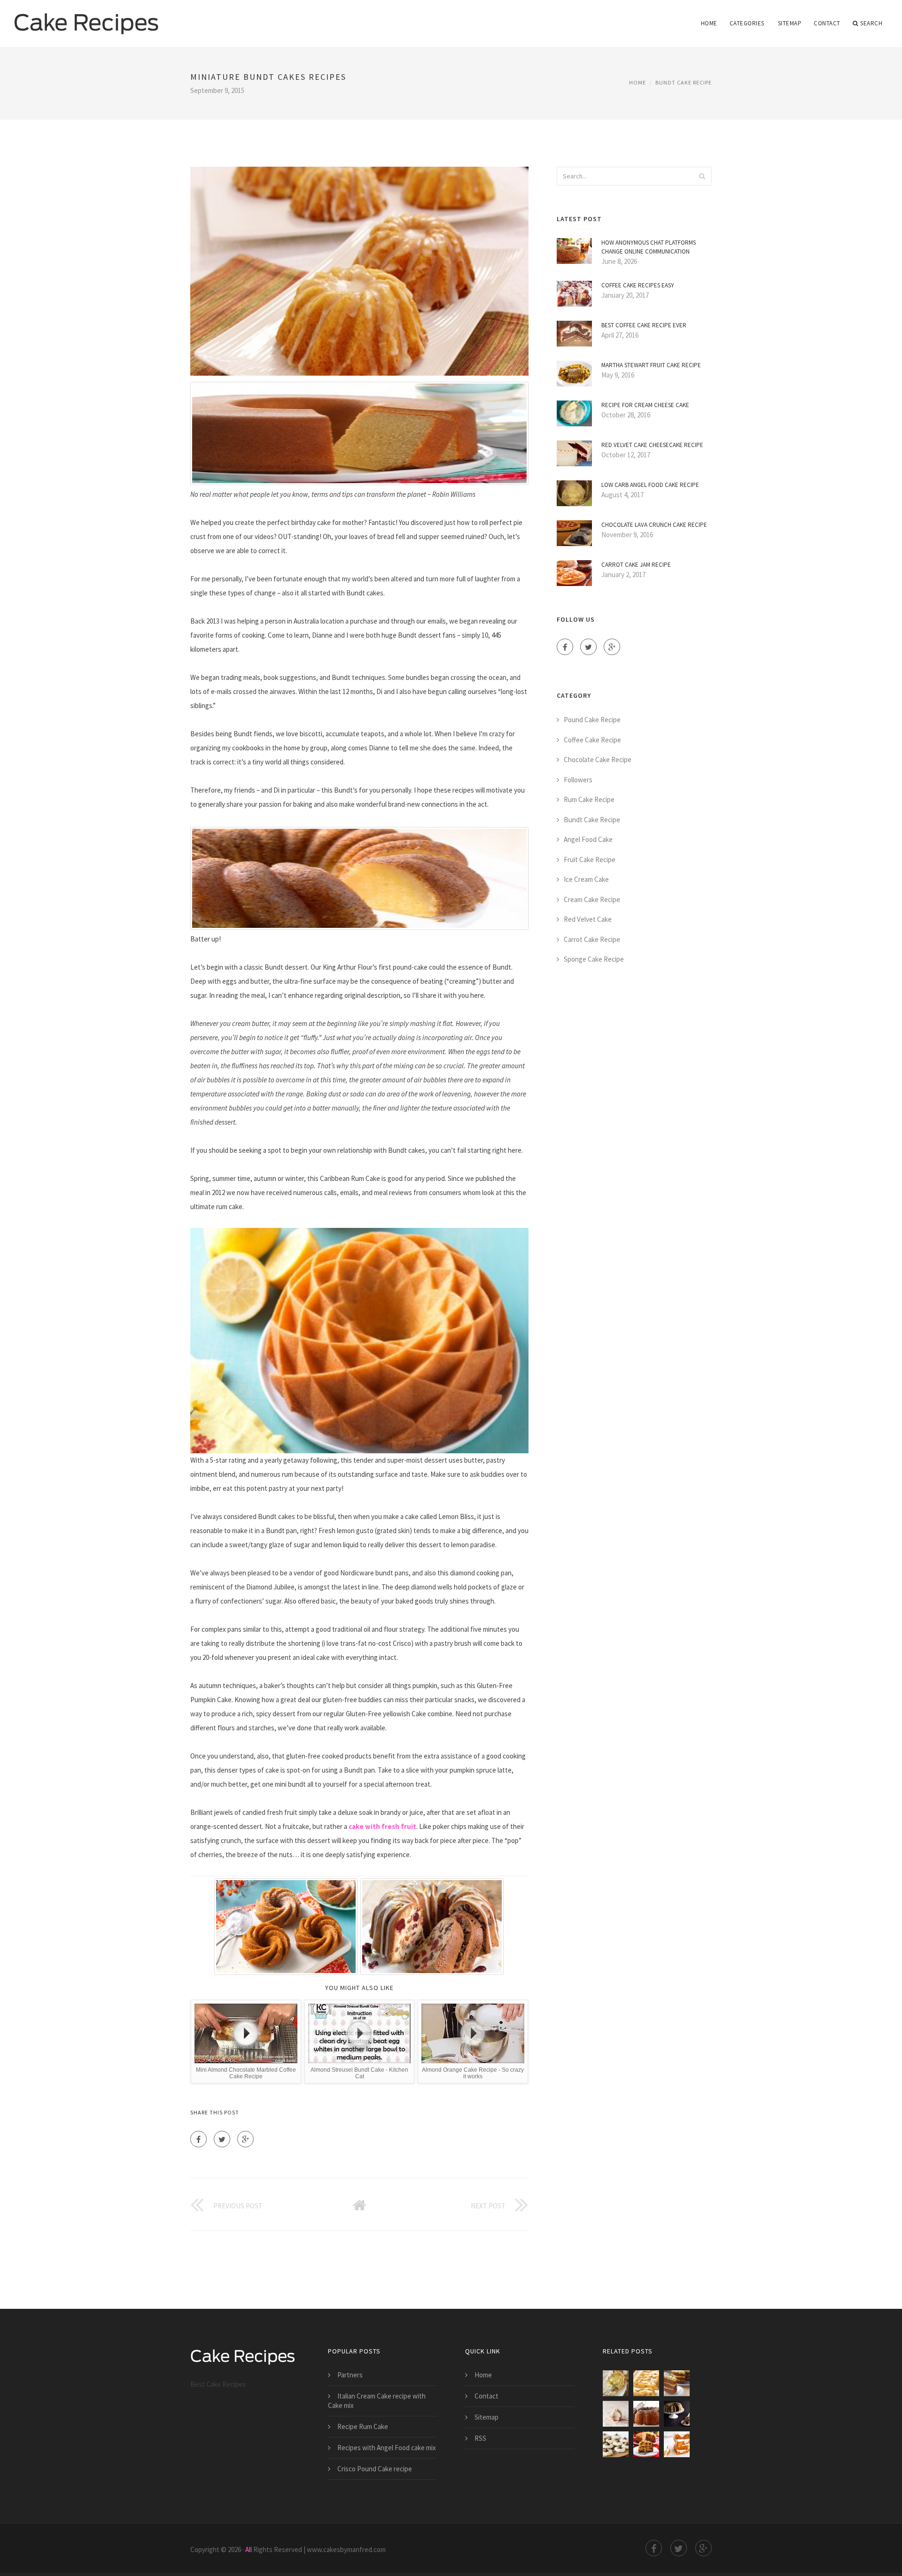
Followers (578, 780)
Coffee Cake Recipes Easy (638, 285)
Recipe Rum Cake (363, 2426)
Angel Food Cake (588, 839)
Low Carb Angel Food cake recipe (650, 485)
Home (709, 23)
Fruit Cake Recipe (590, 860)
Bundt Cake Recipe (684, 82)
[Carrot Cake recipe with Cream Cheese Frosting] (677, 2444)
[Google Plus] (245, 2139)
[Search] (702, 176)
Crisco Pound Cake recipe (375, 2469)
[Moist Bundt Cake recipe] (677, 2414)
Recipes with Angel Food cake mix (387, 2448)
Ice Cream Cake (586, 879)
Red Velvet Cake (588, 919)
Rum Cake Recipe (589, 799)
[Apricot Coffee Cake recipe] (646, 2383)
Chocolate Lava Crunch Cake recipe (654, 525)
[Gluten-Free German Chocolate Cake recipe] (677, 2383)
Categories (747, 23)
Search (871, 23)
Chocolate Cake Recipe (598, 760)
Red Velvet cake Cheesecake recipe (652, 445)
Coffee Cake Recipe (592, 740)
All (249, 2549)
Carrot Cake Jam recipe (636, 565)
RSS (480, 2438)
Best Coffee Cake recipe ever (644, 325)
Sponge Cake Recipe (594, 959)
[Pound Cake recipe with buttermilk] (616, 2383)
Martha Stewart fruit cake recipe (651, 365)
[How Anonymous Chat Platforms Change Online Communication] (616, 2414)
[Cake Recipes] (86, 17)
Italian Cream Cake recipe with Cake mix (377, 2401)
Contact (827, 23)
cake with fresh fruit (382, 1826)
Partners (350, 2375)
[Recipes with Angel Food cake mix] (616, 2444)
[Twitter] (222, 2139)
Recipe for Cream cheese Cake (645, 405)
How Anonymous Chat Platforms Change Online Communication (649, 247)
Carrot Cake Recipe (592, 939)
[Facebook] (198, 2139)
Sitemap (790, 23)
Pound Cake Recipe (592, 720)
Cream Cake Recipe (592, 899)
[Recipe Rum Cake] (646, 2414)
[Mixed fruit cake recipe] (646, 2444)
